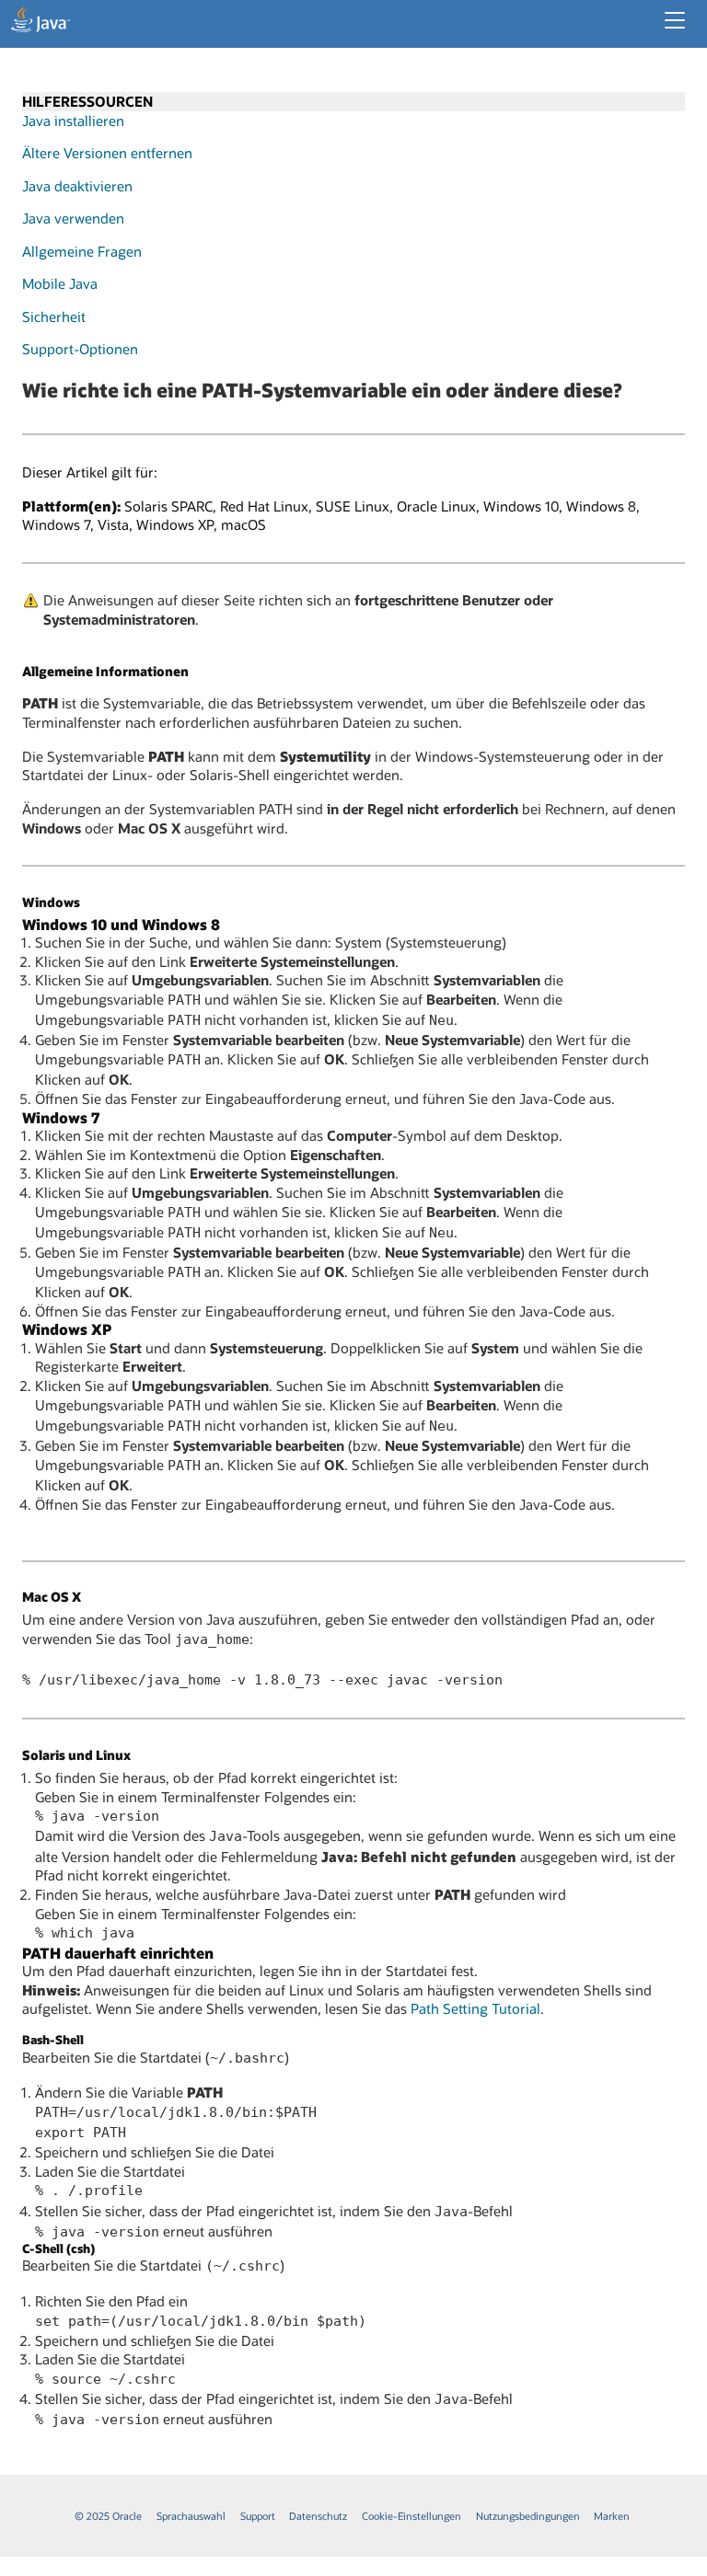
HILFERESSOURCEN (87, 101)
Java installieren (73, 121)
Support (258, 2516)
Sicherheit (54, 316)
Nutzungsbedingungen (528, 2516)
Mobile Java (60, 283)
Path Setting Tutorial (475, 2008)
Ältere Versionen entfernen (107, 153)
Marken (612, 2516)
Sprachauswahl (191, 2516)
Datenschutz (318, 2516)
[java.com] (41, 22)
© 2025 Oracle (108, 2516)
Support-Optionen (80, 349)
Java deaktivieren (77, 186)
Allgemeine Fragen (82, 251)
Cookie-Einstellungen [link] (411, 2516)
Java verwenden (73, 218)
